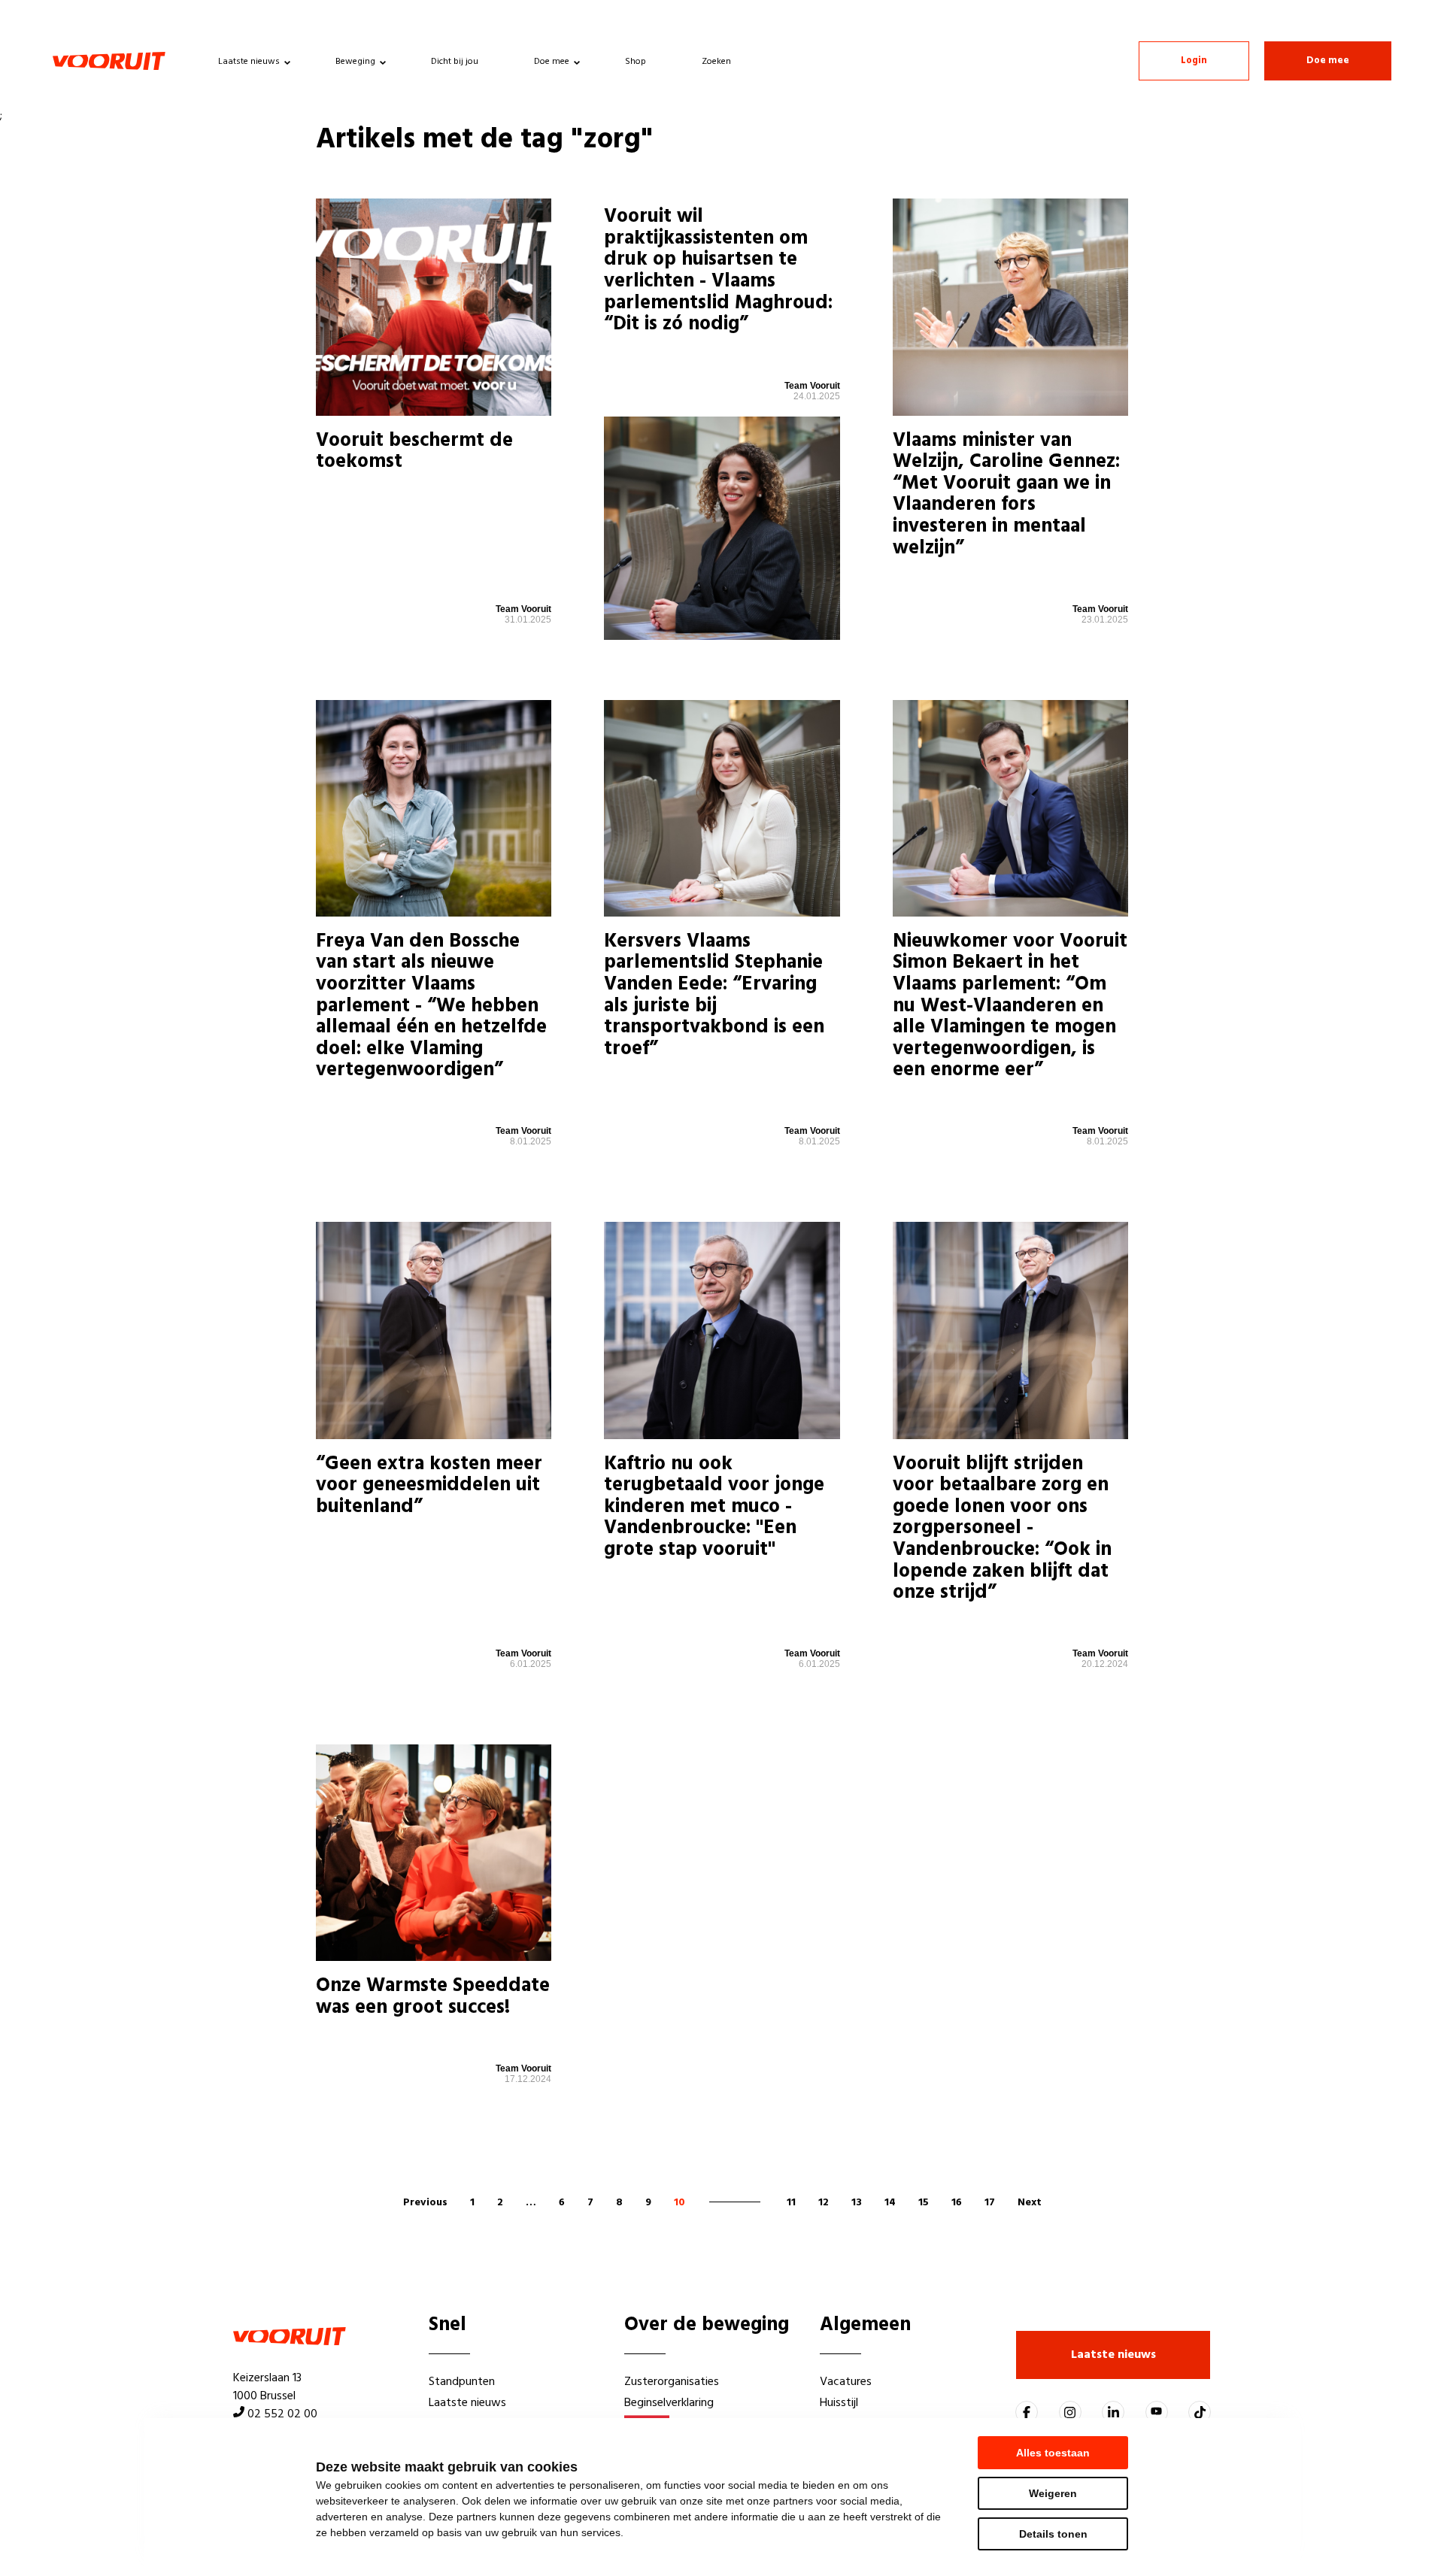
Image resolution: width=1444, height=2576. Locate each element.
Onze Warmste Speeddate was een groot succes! (433, 1997)
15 (924, 2203)
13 (857, 2203)
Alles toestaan (1053, 2453)
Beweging (355, 62)
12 (824, 2203)
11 (791, 2203)
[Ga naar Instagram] (1070, 2412)
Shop (636, 62)
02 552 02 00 (282, 2414)
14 (890, 2203)
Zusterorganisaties (672, 2382)
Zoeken (716, 62)
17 (990, 2203)
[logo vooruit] (109, 61)
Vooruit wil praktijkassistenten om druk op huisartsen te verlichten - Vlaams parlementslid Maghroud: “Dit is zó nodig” (718, 271)
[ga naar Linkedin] (1113, 2412)
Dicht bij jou (455, 62)
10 (680, 2203)
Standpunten (462, 2382)
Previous (425, 2203)
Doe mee (552, 62)
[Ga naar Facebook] (1027, 2412)
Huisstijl (839, 2403)
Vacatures (846, 2382)
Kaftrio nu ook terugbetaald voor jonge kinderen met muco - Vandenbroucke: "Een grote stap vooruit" (714, 1507)
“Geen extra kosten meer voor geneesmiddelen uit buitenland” (429, 1486)
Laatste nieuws (249, 62)
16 (957, 2203)
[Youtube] (1157, 2412)
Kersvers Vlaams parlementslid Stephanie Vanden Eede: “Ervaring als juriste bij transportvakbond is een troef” (714, 996)
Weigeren (1053, 2493)
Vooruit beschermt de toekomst (414, 452)
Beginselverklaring (669, 2403)
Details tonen (1053, 2534)
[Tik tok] (1200, 2412)
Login (1194, 61)
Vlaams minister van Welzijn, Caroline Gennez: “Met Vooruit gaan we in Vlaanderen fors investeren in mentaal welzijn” (1006, 495)
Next (1030, 2203)
